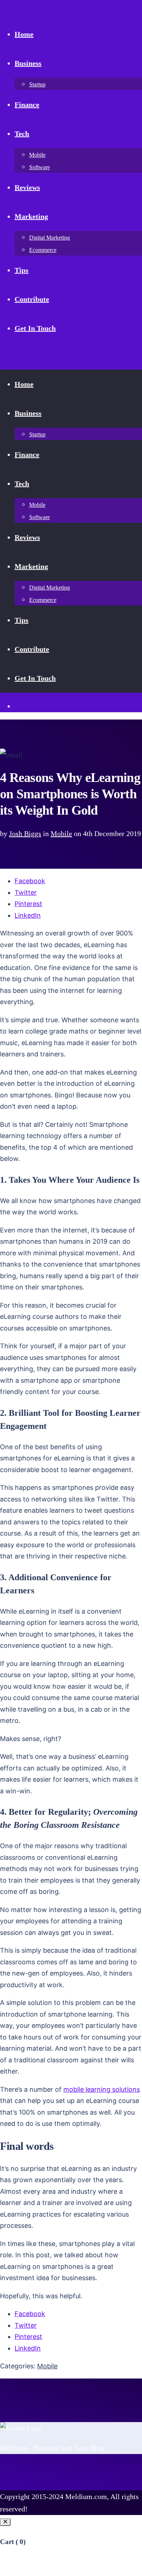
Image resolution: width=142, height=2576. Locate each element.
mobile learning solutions (102, 2089)
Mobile (61, 833)
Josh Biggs (25, 833)
